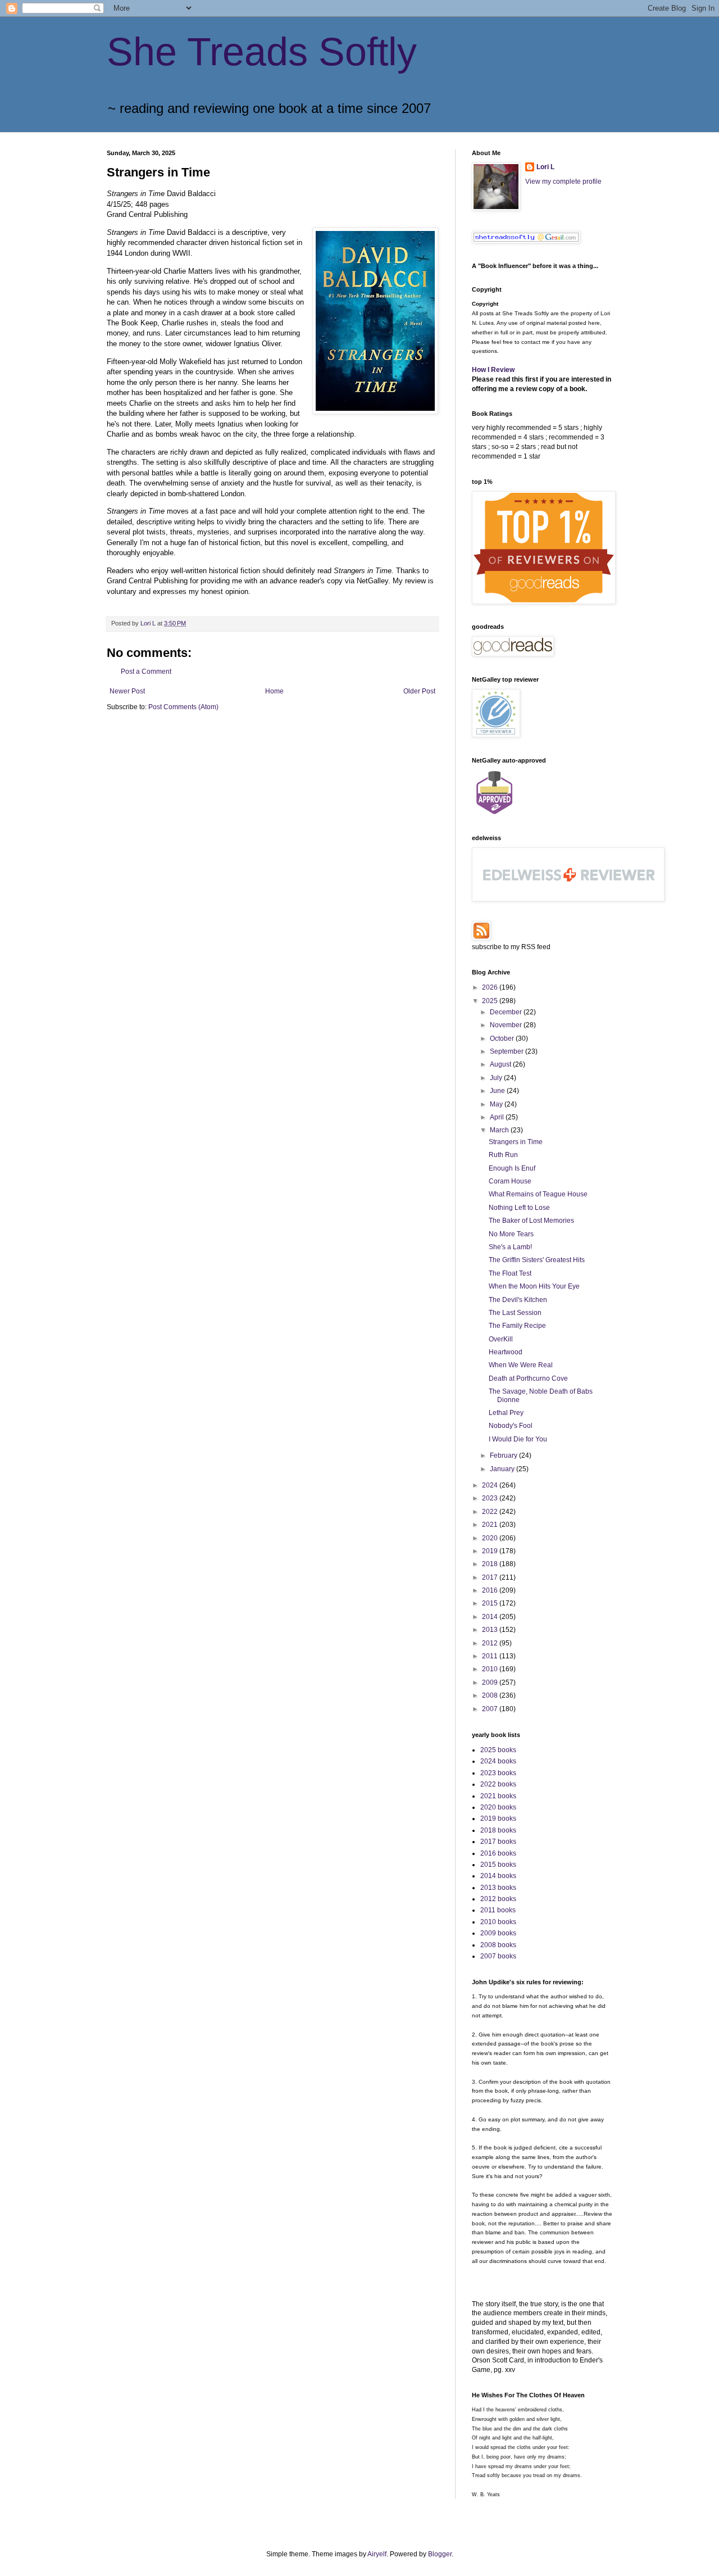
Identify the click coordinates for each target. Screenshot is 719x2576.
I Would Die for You (518, 1439)
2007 (491, 1709)
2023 (491, 1498)
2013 (491, 1630)
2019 (491, 1551)
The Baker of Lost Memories (531, 1221)
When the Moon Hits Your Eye (534, 1286)
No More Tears (511, 1234)
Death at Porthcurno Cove (528, 1378)
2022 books (498, 1784)
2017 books (498, 1842)
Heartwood (506, 1352)
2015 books (498, 1865)
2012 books (498, 1899)
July (497, 1078)
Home (274, 691)
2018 (491, 1564)
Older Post (419, 691)
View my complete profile (563, 182)
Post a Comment (146, 672)
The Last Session (515, 1313)
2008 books (498, 1945)
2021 (491, 1525)
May (497, 1104)
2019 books (498, 1818)
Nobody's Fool (511, 1426)
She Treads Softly (262, 52)
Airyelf (377, 2554)
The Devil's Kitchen (518, 1300)
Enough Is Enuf (512, 1168)
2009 (491, 1682)
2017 (491, 1577)
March (500, 1130)
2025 (491, 1001)
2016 (491, 1590)
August (501, 1064)
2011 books (498, 1910)
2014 (491, 1617)
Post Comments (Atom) (183, 707)
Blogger (440, 2554)
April (498, 1117)
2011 (491, 1656)
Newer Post (127, 691)
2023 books (498, 1773)
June (498, 1091)
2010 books (498, 1922)
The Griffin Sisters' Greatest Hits (537, 1260)
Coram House (510, 1181)
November (507, 1025)
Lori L (545, 167)
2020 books (498, 1807)
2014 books (498, 1876)
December (507, 1012)
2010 (491, 1669)
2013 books (498, 1888)
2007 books (498, 1956)
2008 (491, 1695)
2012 (491, 1643)
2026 (491, 987)
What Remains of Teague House (538, 1194)
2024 (491, 1485)
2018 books (498, 1830)
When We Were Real (521, 1365)
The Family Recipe (517, 1326)
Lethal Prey (506, 1413)
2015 (491, 1603)
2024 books (498, 1761)
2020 (491, 1538)
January (503, 1469)
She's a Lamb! (510, 1247)
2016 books (498, 1853)
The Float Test (510, 1273)
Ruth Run (503, 1155)
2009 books (498, 1933)
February (504, 1455)
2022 (491, 1512)
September (508, 1051)
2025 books (498, 1750)
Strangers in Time (516, 1142)
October (503, 1038)
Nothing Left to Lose (519, 1208)
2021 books (498, 1796)
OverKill (501, 1339)
